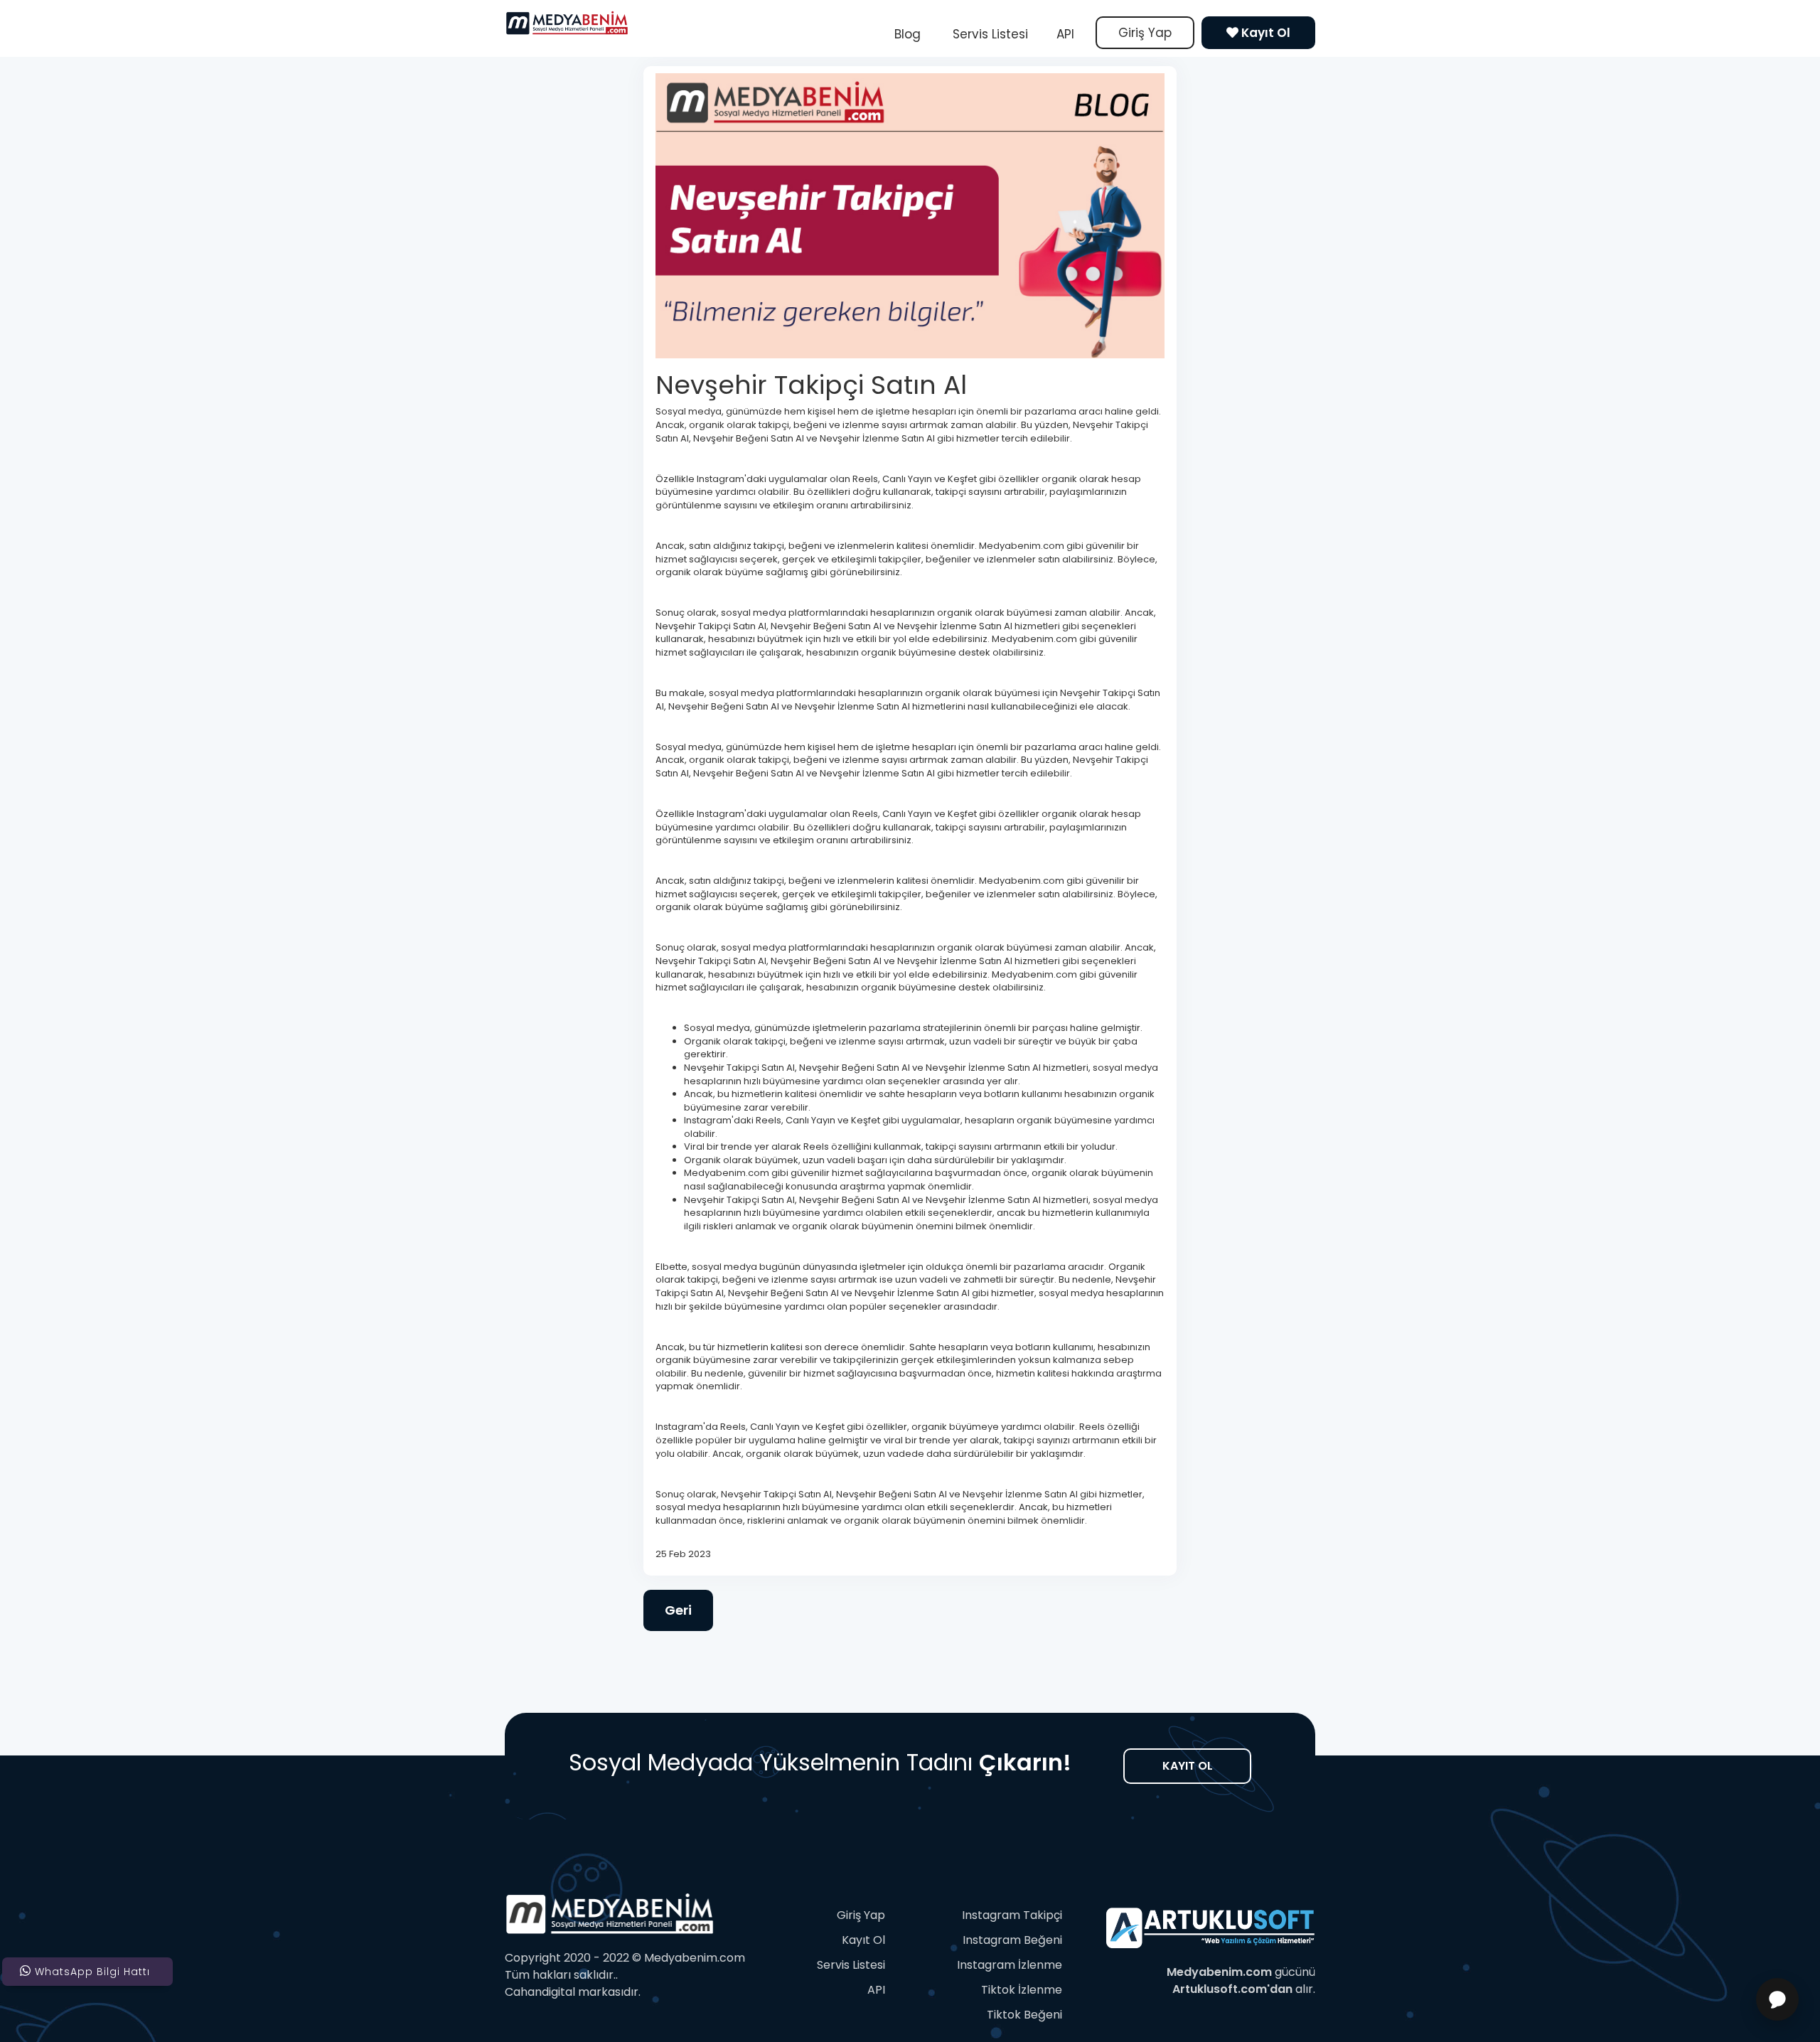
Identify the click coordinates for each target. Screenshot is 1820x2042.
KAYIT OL (1188, 1766)
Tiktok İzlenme (1022, 1990)
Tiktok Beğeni (1024, 2015)
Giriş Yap (1145, 33)
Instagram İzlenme (1010, 1965)
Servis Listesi (989, 34)
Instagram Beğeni (1012, 1940)
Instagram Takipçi (1012, 1915)
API (1065, 34)
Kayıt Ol (1264, 33)
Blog (908, 34)
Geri (678, 1610)
